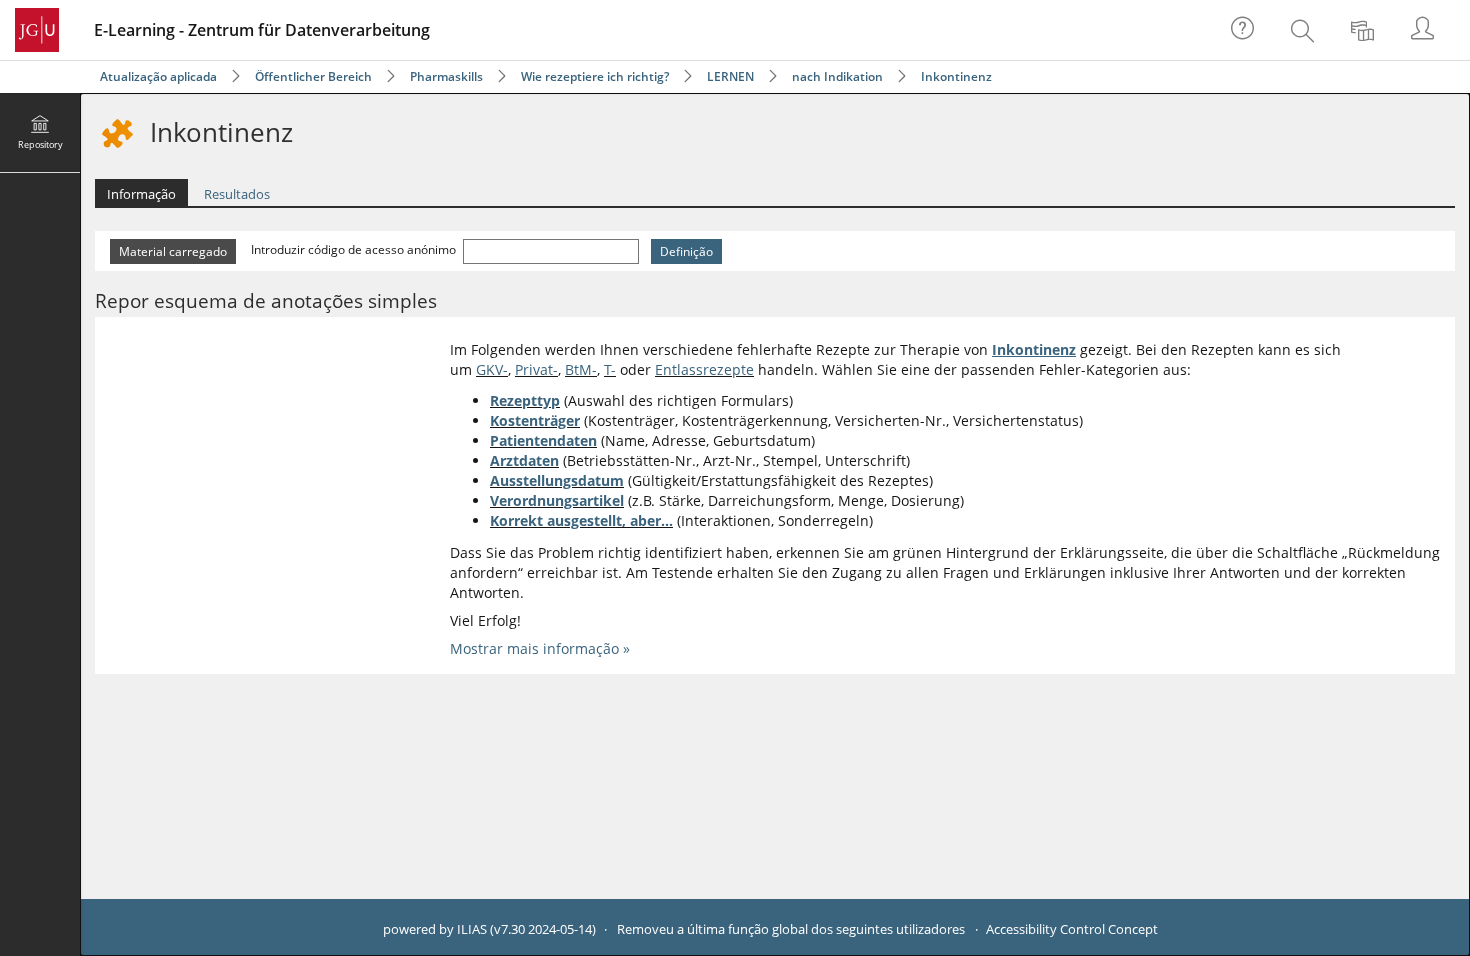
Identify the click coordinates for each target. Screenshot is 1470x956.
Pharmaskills (446, 76)
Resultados (237, 194)
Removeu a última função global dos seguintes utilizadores (791, 929)
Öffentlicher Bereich (313, 76)
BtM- (581, 369)
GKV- (492, 369)
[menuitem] (1305, 30)
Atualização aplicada (158, 76)
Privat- (536, 369)
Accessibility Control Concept (1072, 929)
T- (610, 369)
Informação (141, 194)
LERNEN (730, 76)
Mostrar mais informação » (540, 648)
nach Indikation (837, 76)
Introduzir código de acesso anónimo (355, 249)
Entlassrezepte (704, 369)
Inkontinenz (956, 76)
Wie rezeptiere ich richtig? (595, 76)
